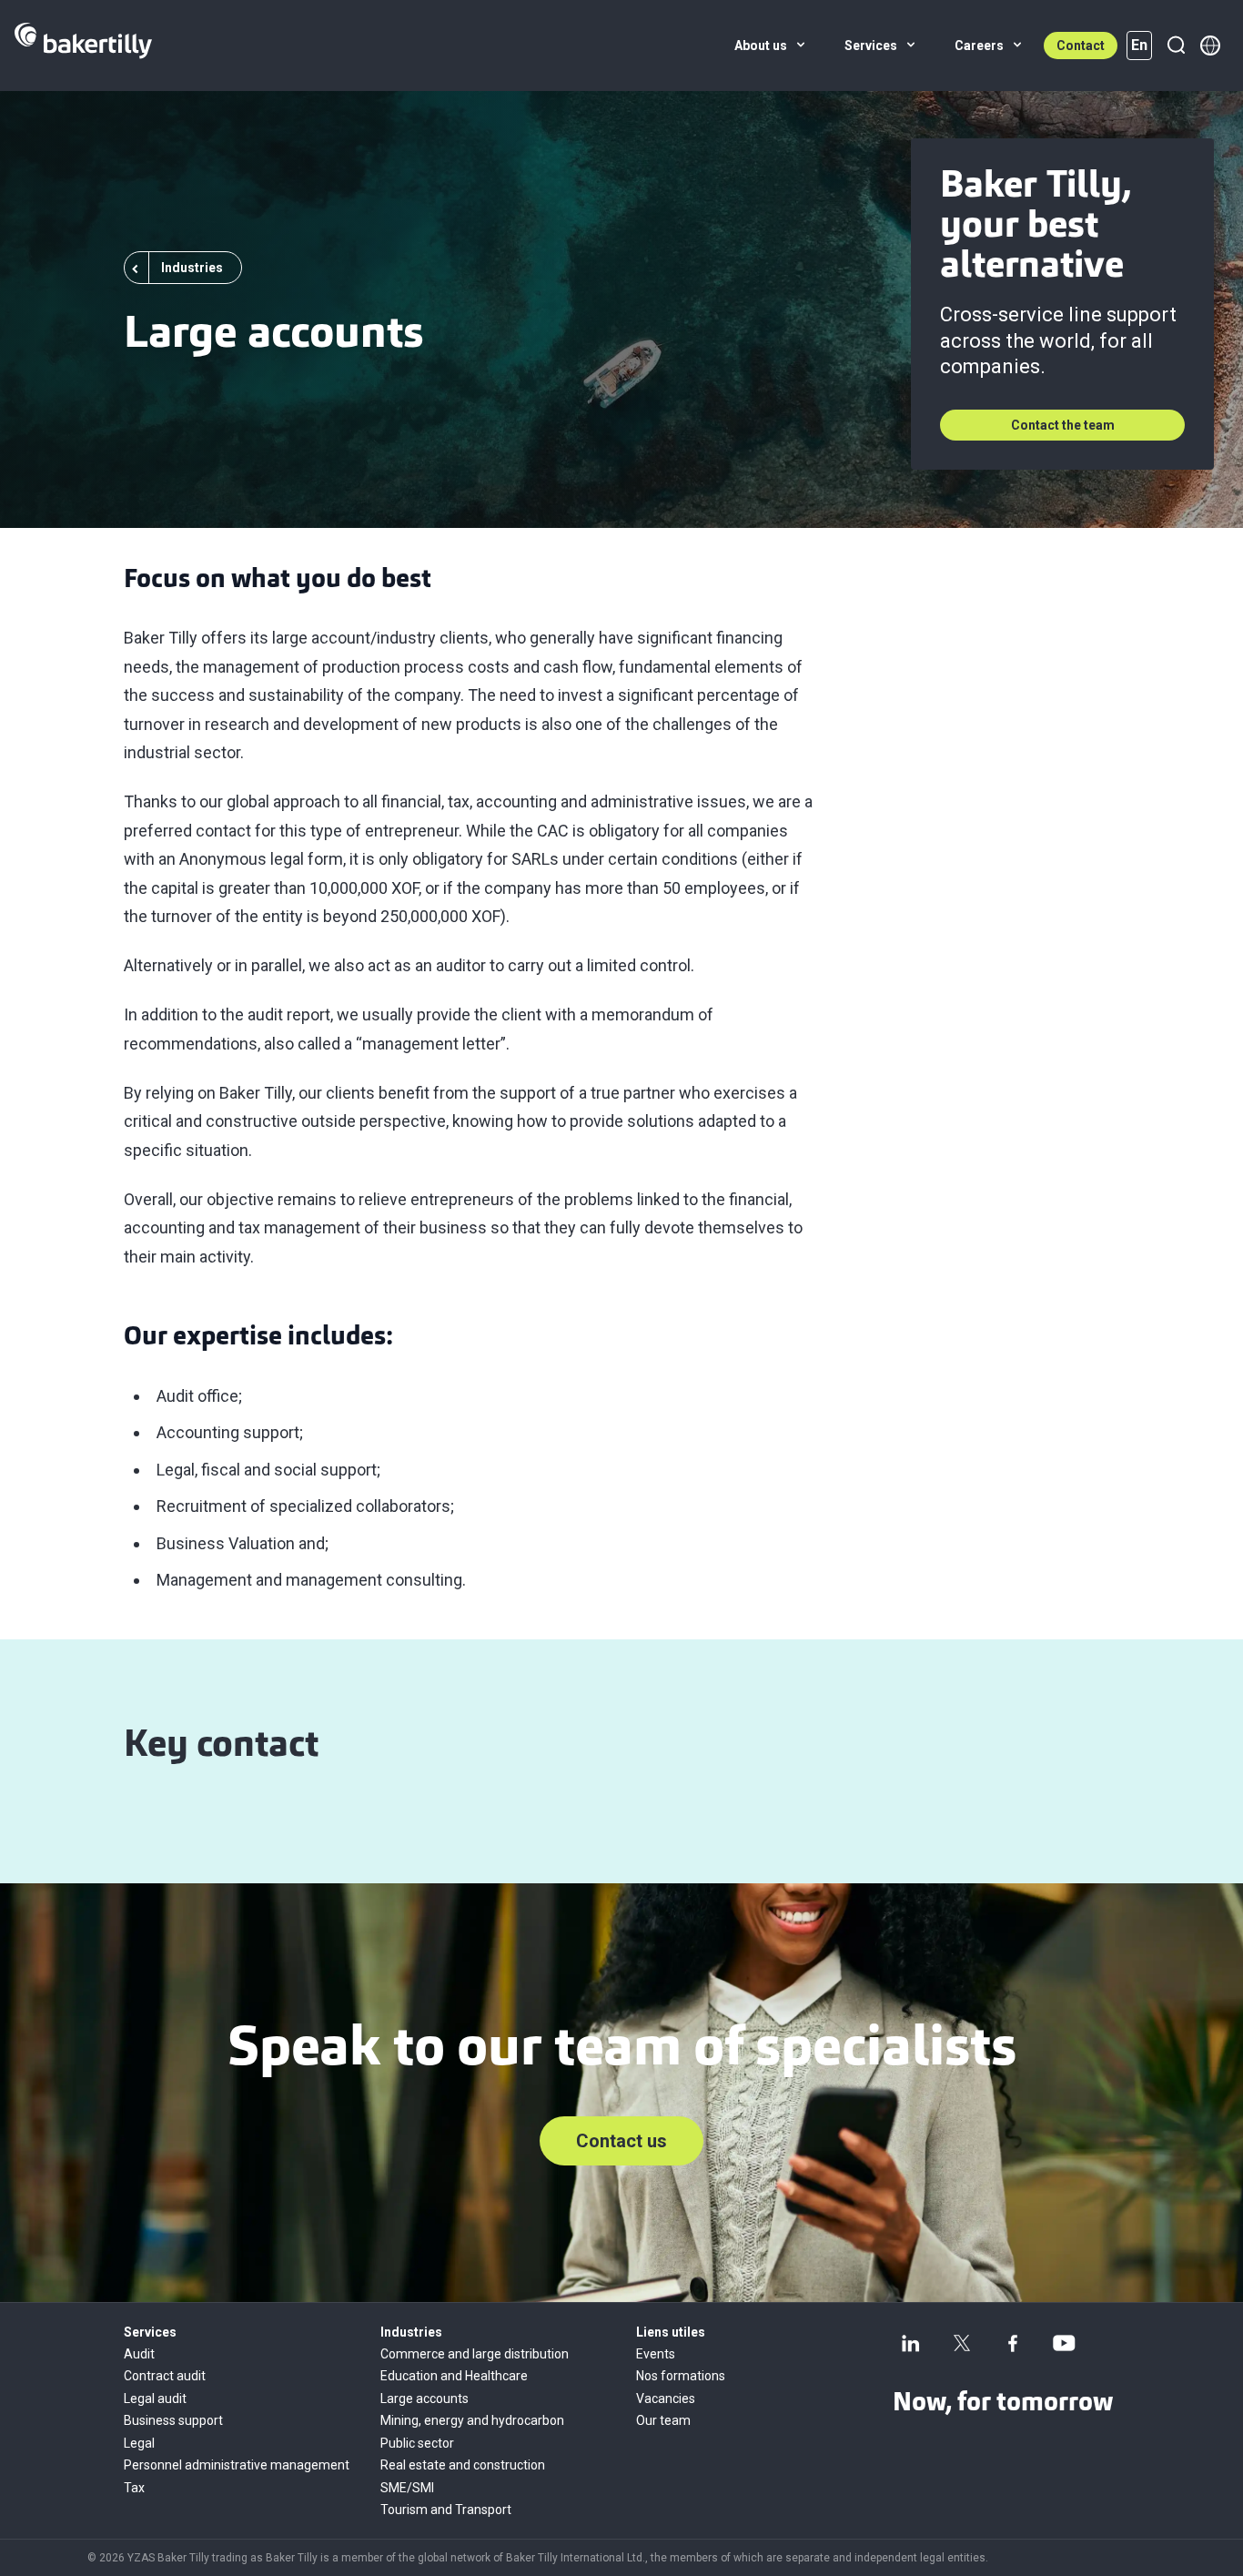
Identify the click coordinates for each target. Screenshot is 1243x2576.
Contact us (621, 2141)
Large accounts (424, 2399)
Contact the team (1063, 425)
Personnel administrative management (237, 2465)
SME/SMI (407, 2488)
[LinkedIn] (911, 2343)
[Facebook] (1013, 2343)
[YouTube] (1064, 2343)
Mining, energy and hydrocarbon (472, 2420)
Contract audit (165, 2376)
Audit (139, 2354)
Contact (1081, 46)
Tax (134, 2488)
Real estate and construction (463, 2465)
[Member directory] (1210, 46)
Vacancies (666, 2399)
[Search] (1176, 46)
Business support (173, 2420)
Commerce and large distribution (475, 2354)
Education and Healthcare (454, 2376)
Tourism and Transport (446, 2510)
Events (656, 2354)
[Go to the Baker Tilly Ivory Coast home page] (83, 46)
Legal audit (155, 2399)
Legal (139, 2443)
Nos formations (681, 2376)
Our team (663, 2420)
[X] (962, 2343)
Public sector (417, 2443)
